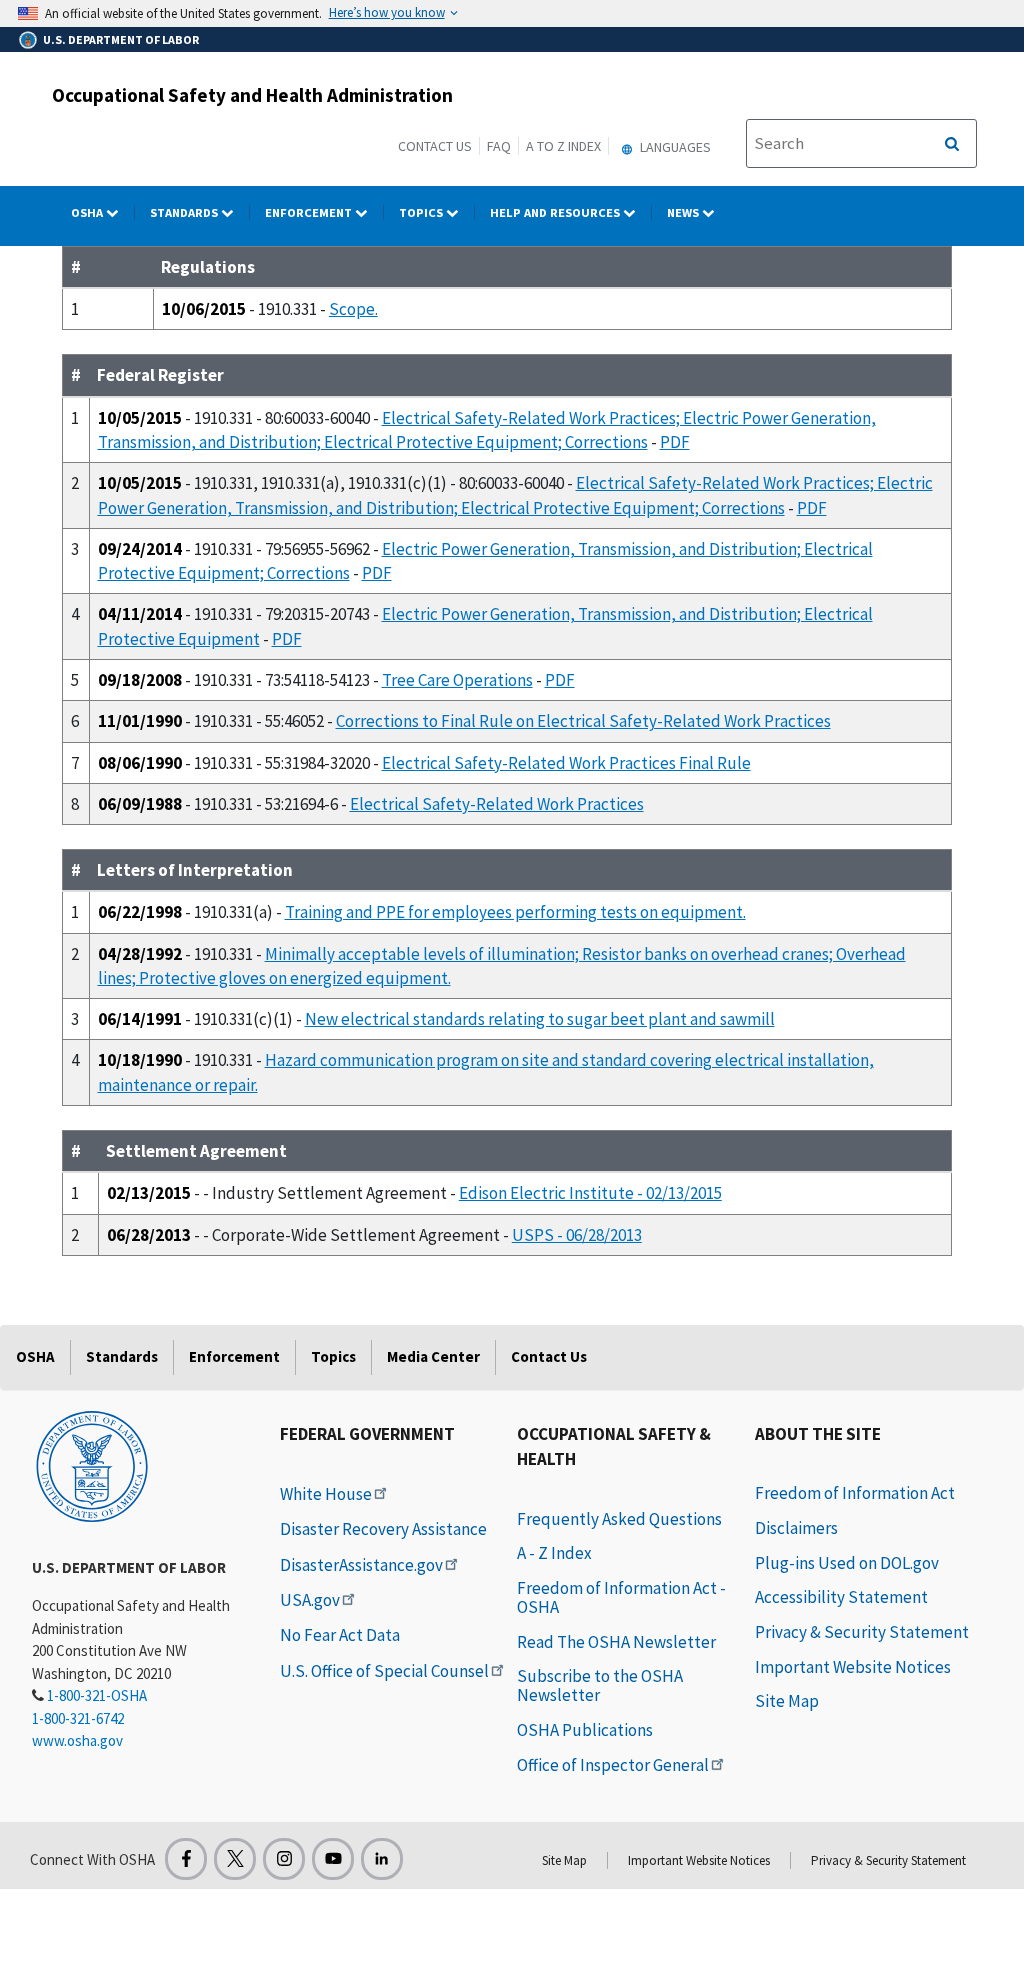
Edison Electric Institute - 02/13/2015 (590, 1193)
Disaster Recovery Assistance (383, 1529)
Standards (185, 212)
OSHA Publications (585, 1730)
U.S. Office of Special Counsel (384, 1671)
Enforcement (310, 212)
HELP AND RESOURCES (556, 212)
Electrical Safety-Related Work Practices (497, 804)
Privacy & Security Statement (862, 1632)
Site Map (787, 1701)
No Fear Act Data (340, 1635)
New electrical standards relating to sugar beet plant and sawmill (540, 1019)
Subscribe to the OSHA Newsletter (600, 1685)
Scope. (353, 309)
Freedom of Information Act (855, 1493)
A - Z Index (554, 1553)
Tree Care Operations (457, 680)
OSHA (88, 212)
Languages (674, 147)
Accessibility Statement (841, 1597)
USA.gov (310, 1600)
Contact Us (435, 146)
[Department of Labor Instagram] (284, 1859)
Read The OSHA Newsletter (616, 1642)
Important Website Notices (853, 1667)
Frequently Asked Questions (619, 1519)
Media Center (433, 1356)
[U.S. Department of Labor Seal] (92, 1465)
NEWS (684, 212)
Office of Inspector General (613, 1765)
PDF (675, 442)
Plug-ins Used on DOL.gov (847, 1563)
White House (326, 1494)
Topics (422, 212)
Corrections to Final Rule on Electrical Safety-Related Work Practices (583, 721)
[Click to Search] (952, 144)
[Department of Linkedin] (382, 1859)
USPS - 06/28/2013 (577, 1235)
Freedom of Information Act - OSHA (621, 1597)
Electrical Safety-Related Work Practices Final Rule (566, 763)
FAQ (499, 146)
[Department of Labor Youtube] (333, 1859)
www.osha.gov (77, 1740)
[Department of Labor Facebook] (186, 1859)
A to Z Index (563, 146)
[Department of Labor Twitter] (235, 1859)
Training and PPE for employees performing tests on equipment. (515, 912)
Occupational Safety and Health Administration (252, 95)
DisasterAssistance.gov (361, 1565)
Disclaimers (796, 1528)
